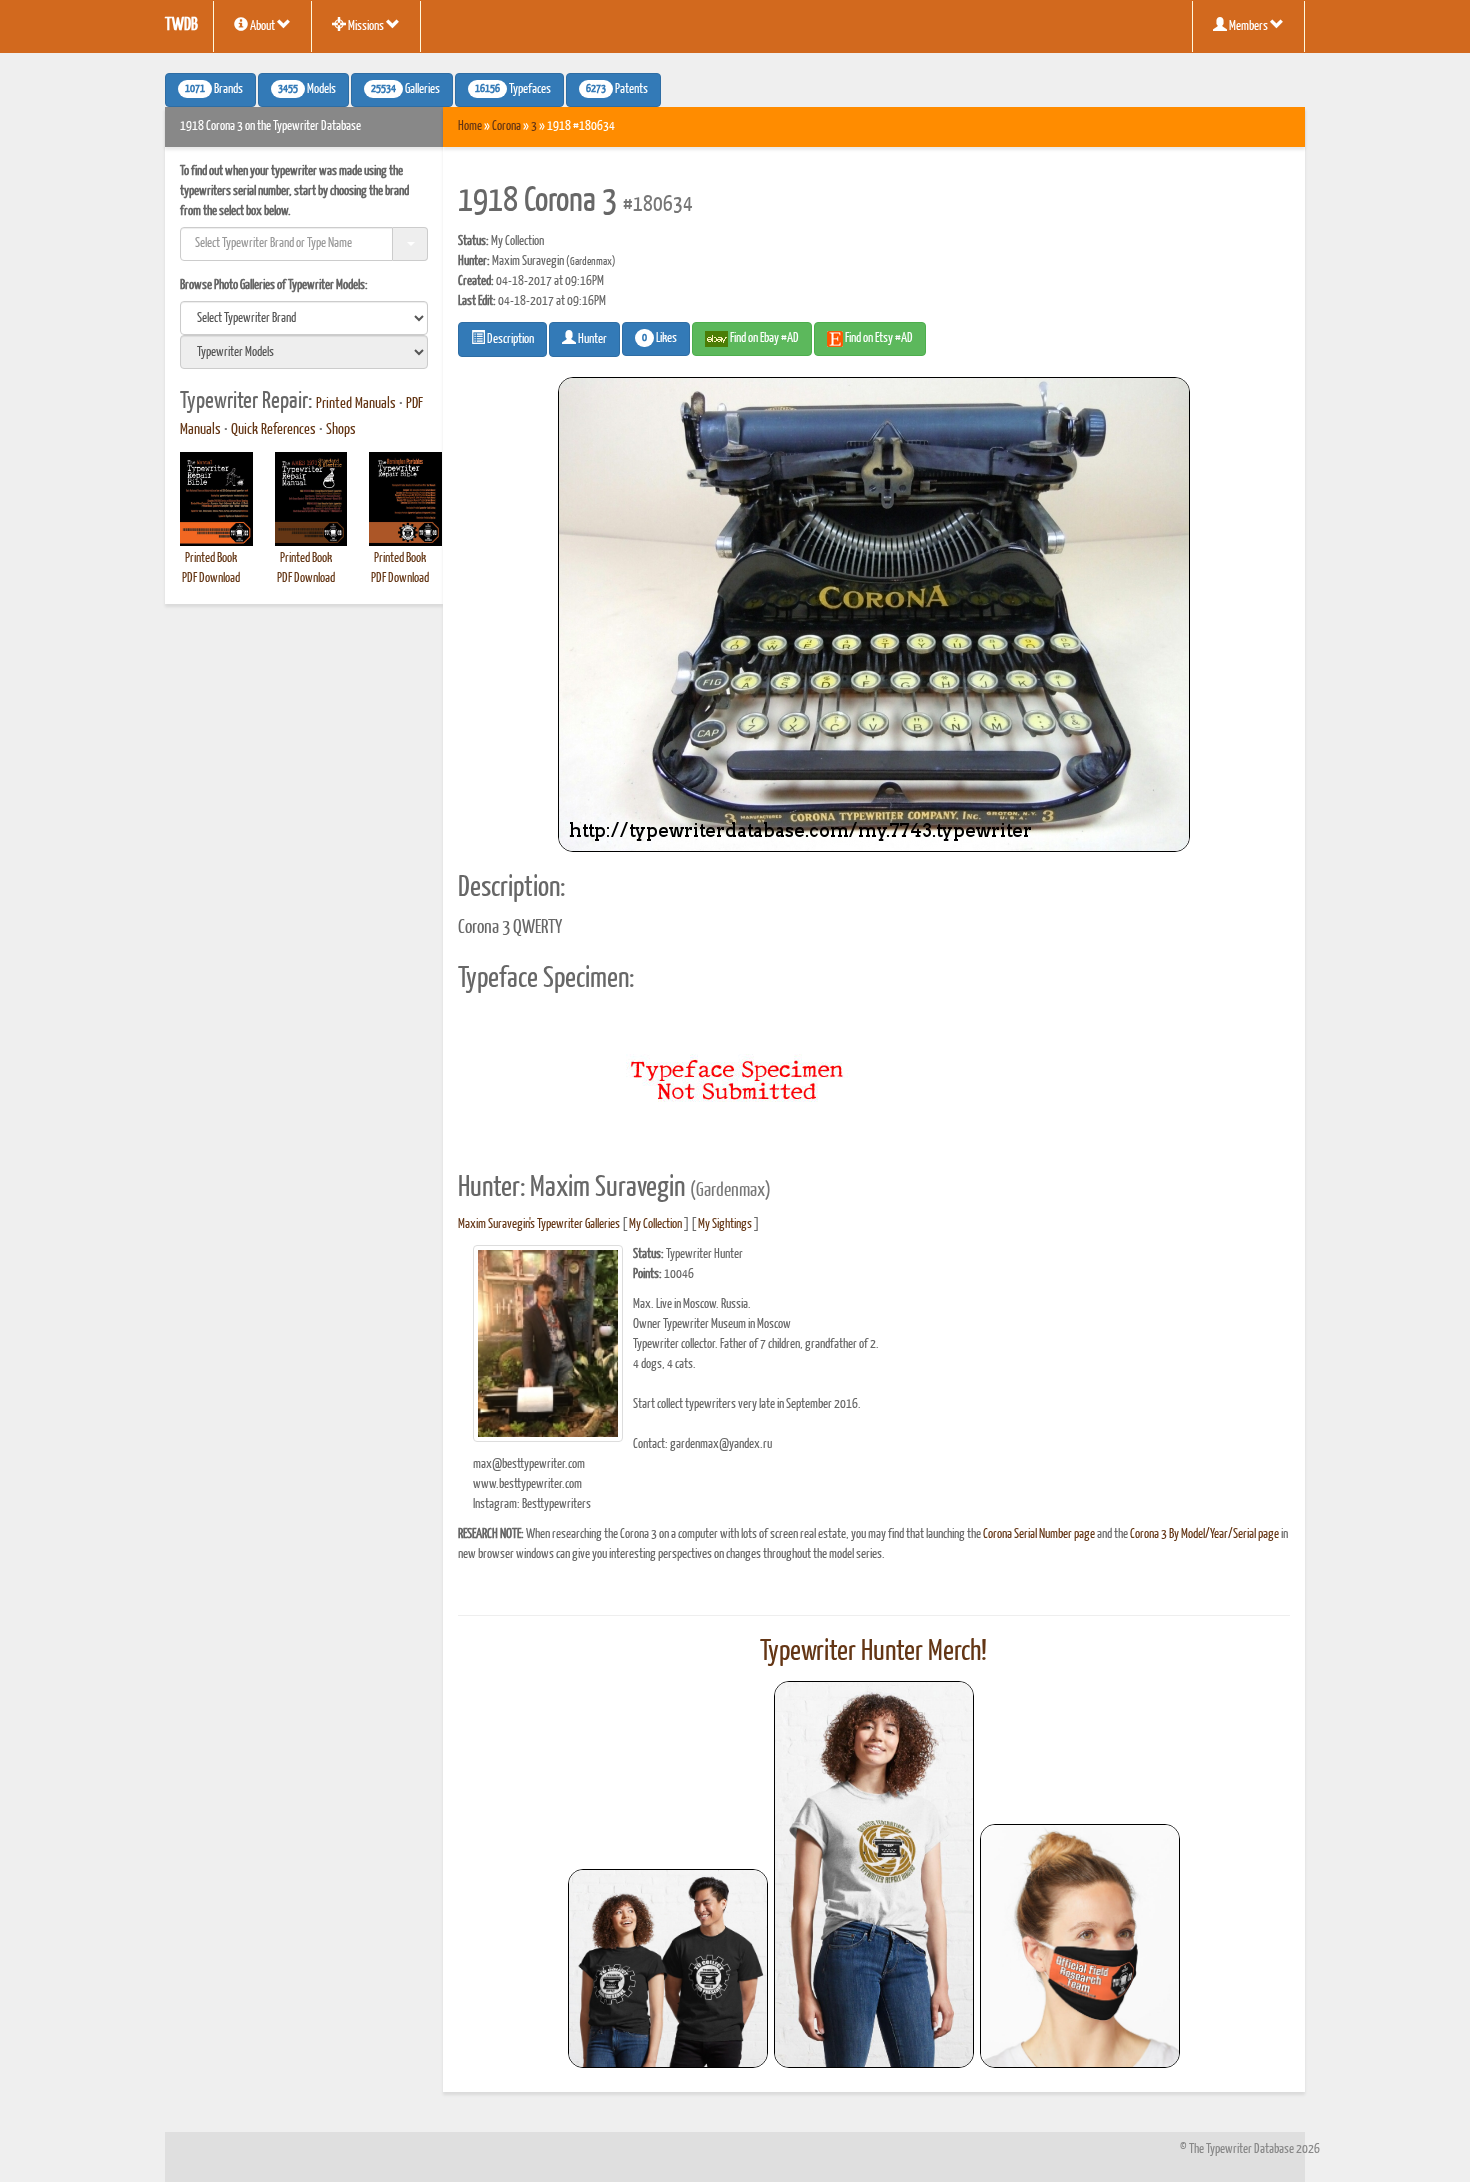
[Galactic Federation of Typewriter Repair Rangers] (874, 1875)
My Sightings (725, 1224)
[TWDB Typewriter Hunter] (668, 1968)
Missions (366, 26)
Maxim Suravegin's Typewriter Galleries (539, 1224)
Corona (506, 126)
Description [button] (509, 339)
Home (470, 126)
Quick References (273, 430)
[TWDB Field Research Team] (1080, 1946)
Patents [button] (617, 90)
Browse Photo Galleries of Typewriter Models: (274, 285)
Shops (341, 430)
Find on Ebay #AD (763, 338)
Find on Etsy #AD (878, 338)
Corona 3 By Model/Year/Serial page (1204, 1534)
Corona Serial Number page (1039, 1534)
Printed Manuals (356, 404)
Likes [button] (659, 339)
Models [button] (307, 90)
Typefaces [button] (513, 90)
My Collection (655, 1224)
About (262, 26)
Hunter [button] (591, 339)
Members (1248, 26)
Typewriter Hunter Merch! (873, 1652)
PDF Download (211, 578)
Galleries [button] (405, 90)
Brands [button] (214, 90)
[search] (304, 318)
